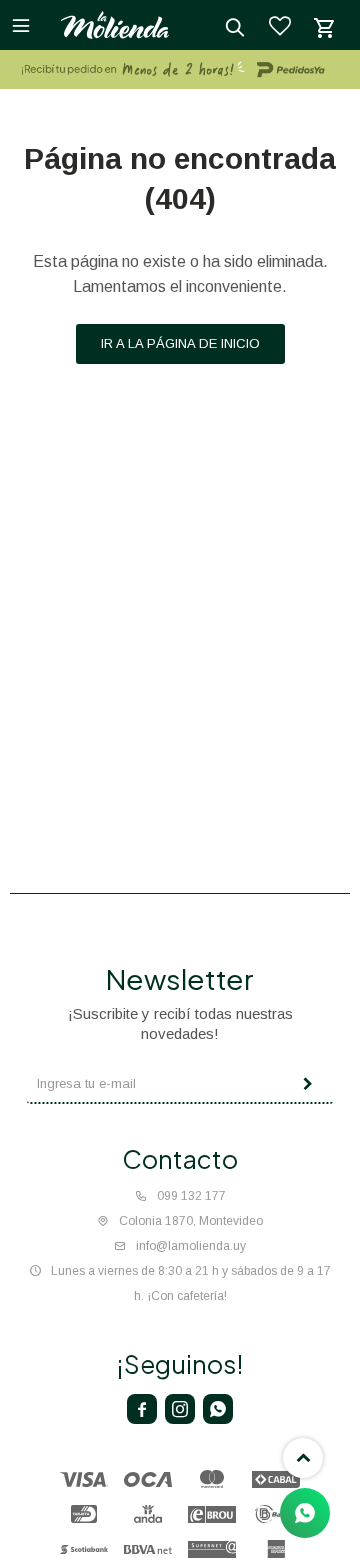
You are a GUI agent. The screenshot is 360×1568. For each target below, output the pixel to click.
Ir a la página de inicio (180, 343)
